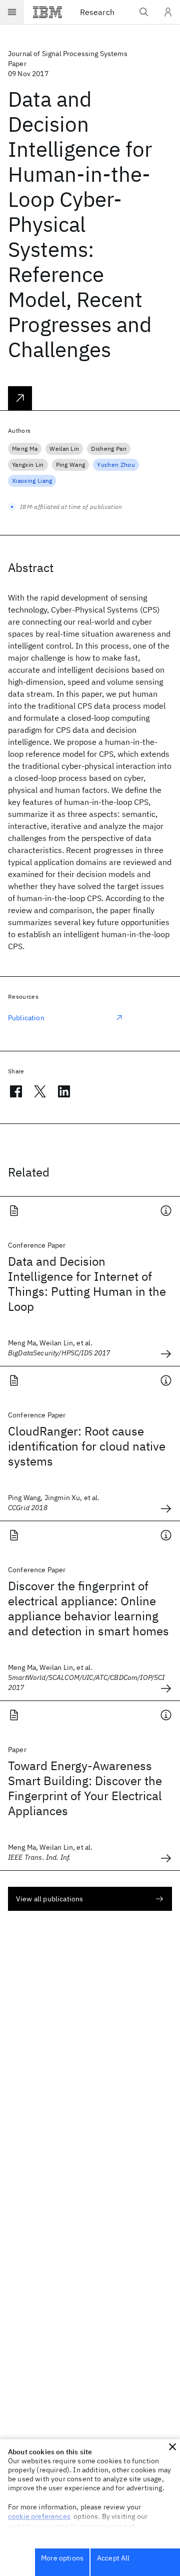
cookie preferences (39, 2516)
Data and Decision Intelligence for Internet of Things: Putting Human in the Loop (87, 1284)
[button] (172, 2447)
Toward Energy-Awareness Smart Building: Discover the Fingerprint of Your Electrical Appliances (85, 1788)
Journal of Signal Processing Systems (68, 54)
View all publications (49, 1899)
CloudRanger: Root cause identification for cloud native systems (87, 1446)
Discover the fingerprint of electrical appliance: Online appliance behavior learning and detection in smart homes (88, 1608)
